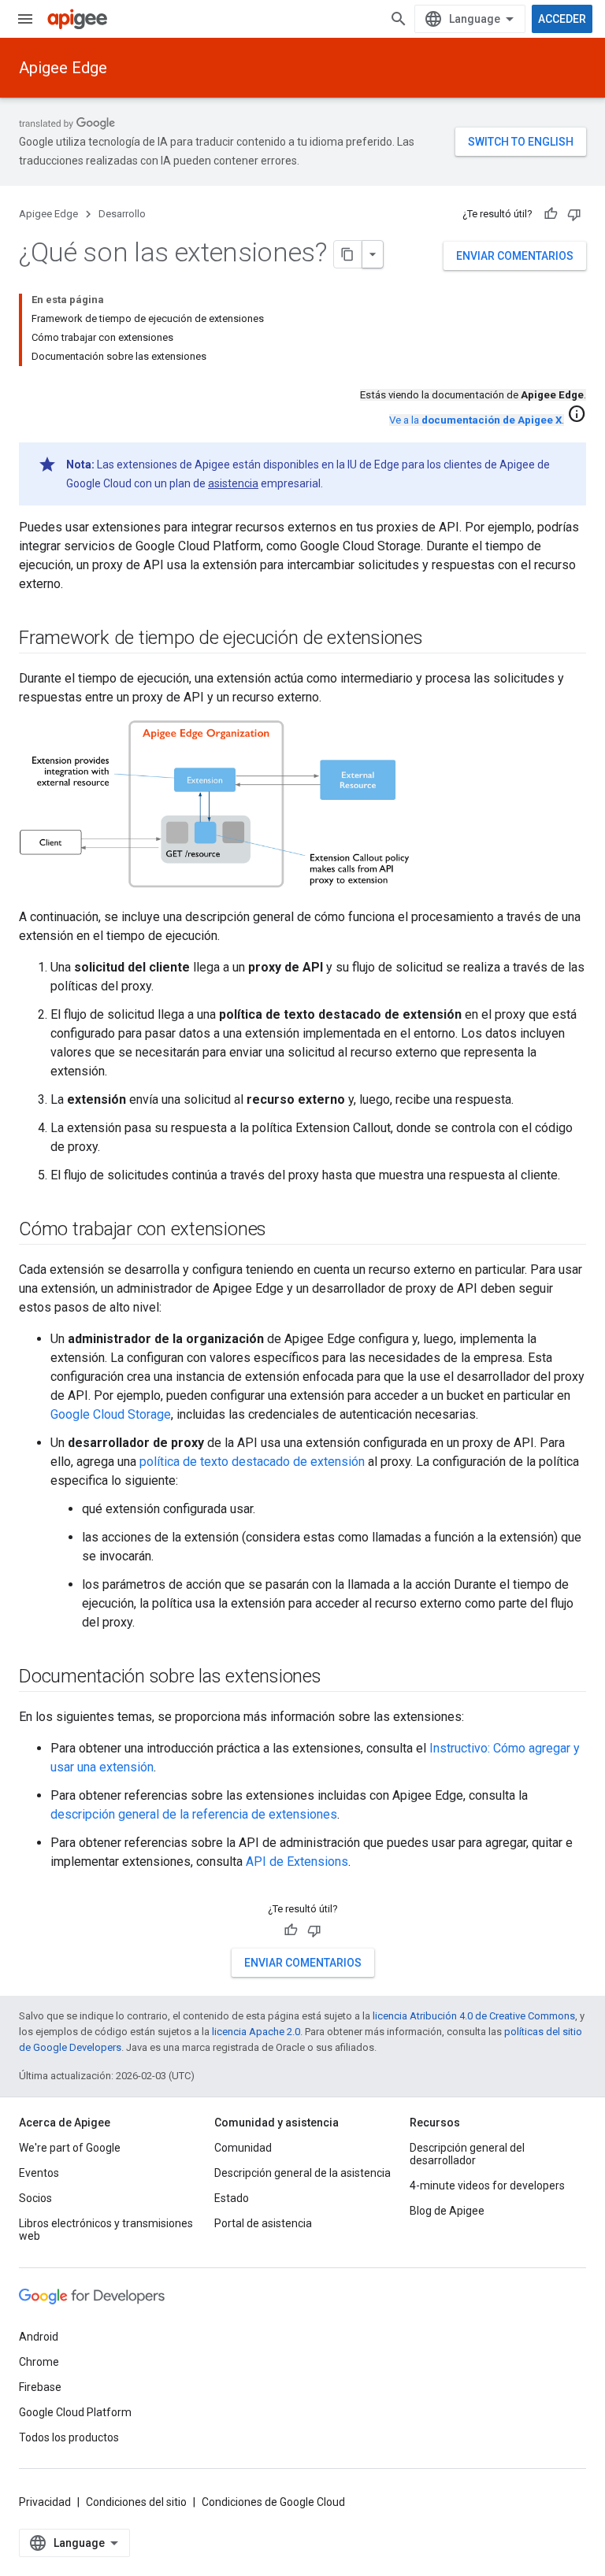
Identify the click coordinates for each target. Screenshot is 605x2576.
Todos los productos (69, 2437)
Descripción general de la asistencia (302, 2173)
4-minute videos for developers (487, 2186)
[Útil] (551, 214)
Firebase (40, 2387)
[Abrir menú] (25, 19)
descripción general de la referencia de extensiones (194, 1814)
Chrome (39, 2362)
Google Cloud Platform (75, 2412)
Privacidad (45, 2502)
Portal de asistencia (263, 2223)
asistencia (233, 483)
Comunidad (243, 2148)
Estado (232, 2198)
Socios (35, 2198)
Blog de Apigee (447, 2211)
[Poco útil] (574, 214)
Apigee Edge (63, 68)
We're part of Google (70, 2148)
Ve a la (475, 420)
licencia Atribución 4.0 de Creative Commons (474, 2016)
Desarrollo (122, 214)
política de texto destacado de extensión (252, 1462)
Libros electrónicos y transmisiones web (106, 2230)
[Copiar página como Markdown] (348, 254)
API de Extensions (297, 1862)
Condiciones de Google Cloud (273, 2502)
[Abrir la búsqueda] (399, 19)
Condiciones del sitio (136, 2502)
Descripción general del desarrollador (467, 2154)
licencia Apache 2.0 (256, 2032)
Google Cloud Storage (111, 1414)
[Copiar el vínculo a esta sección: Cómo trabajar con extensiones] (282, 1231)
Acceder (562, 19)
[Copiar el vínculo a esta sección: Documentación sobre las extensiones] (337, 1678)
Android (39, 2337)
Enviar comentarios (515, 256)
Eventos (39, 2173)
